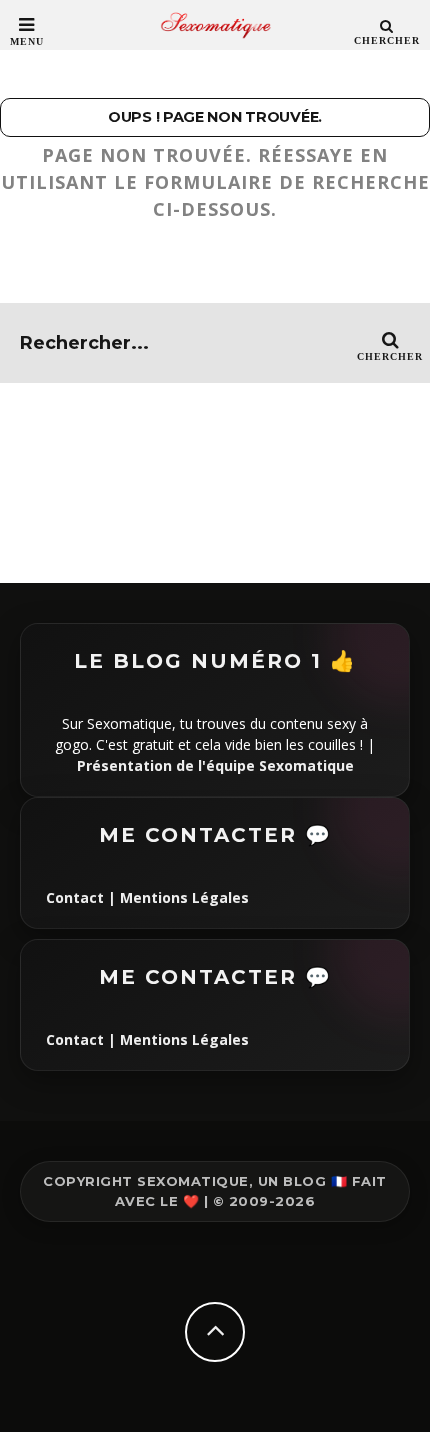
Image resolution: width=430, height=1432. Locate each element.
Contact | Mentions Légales (147, 897)
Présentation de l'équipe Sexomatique (215, 765)
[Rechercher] (387, 25)
